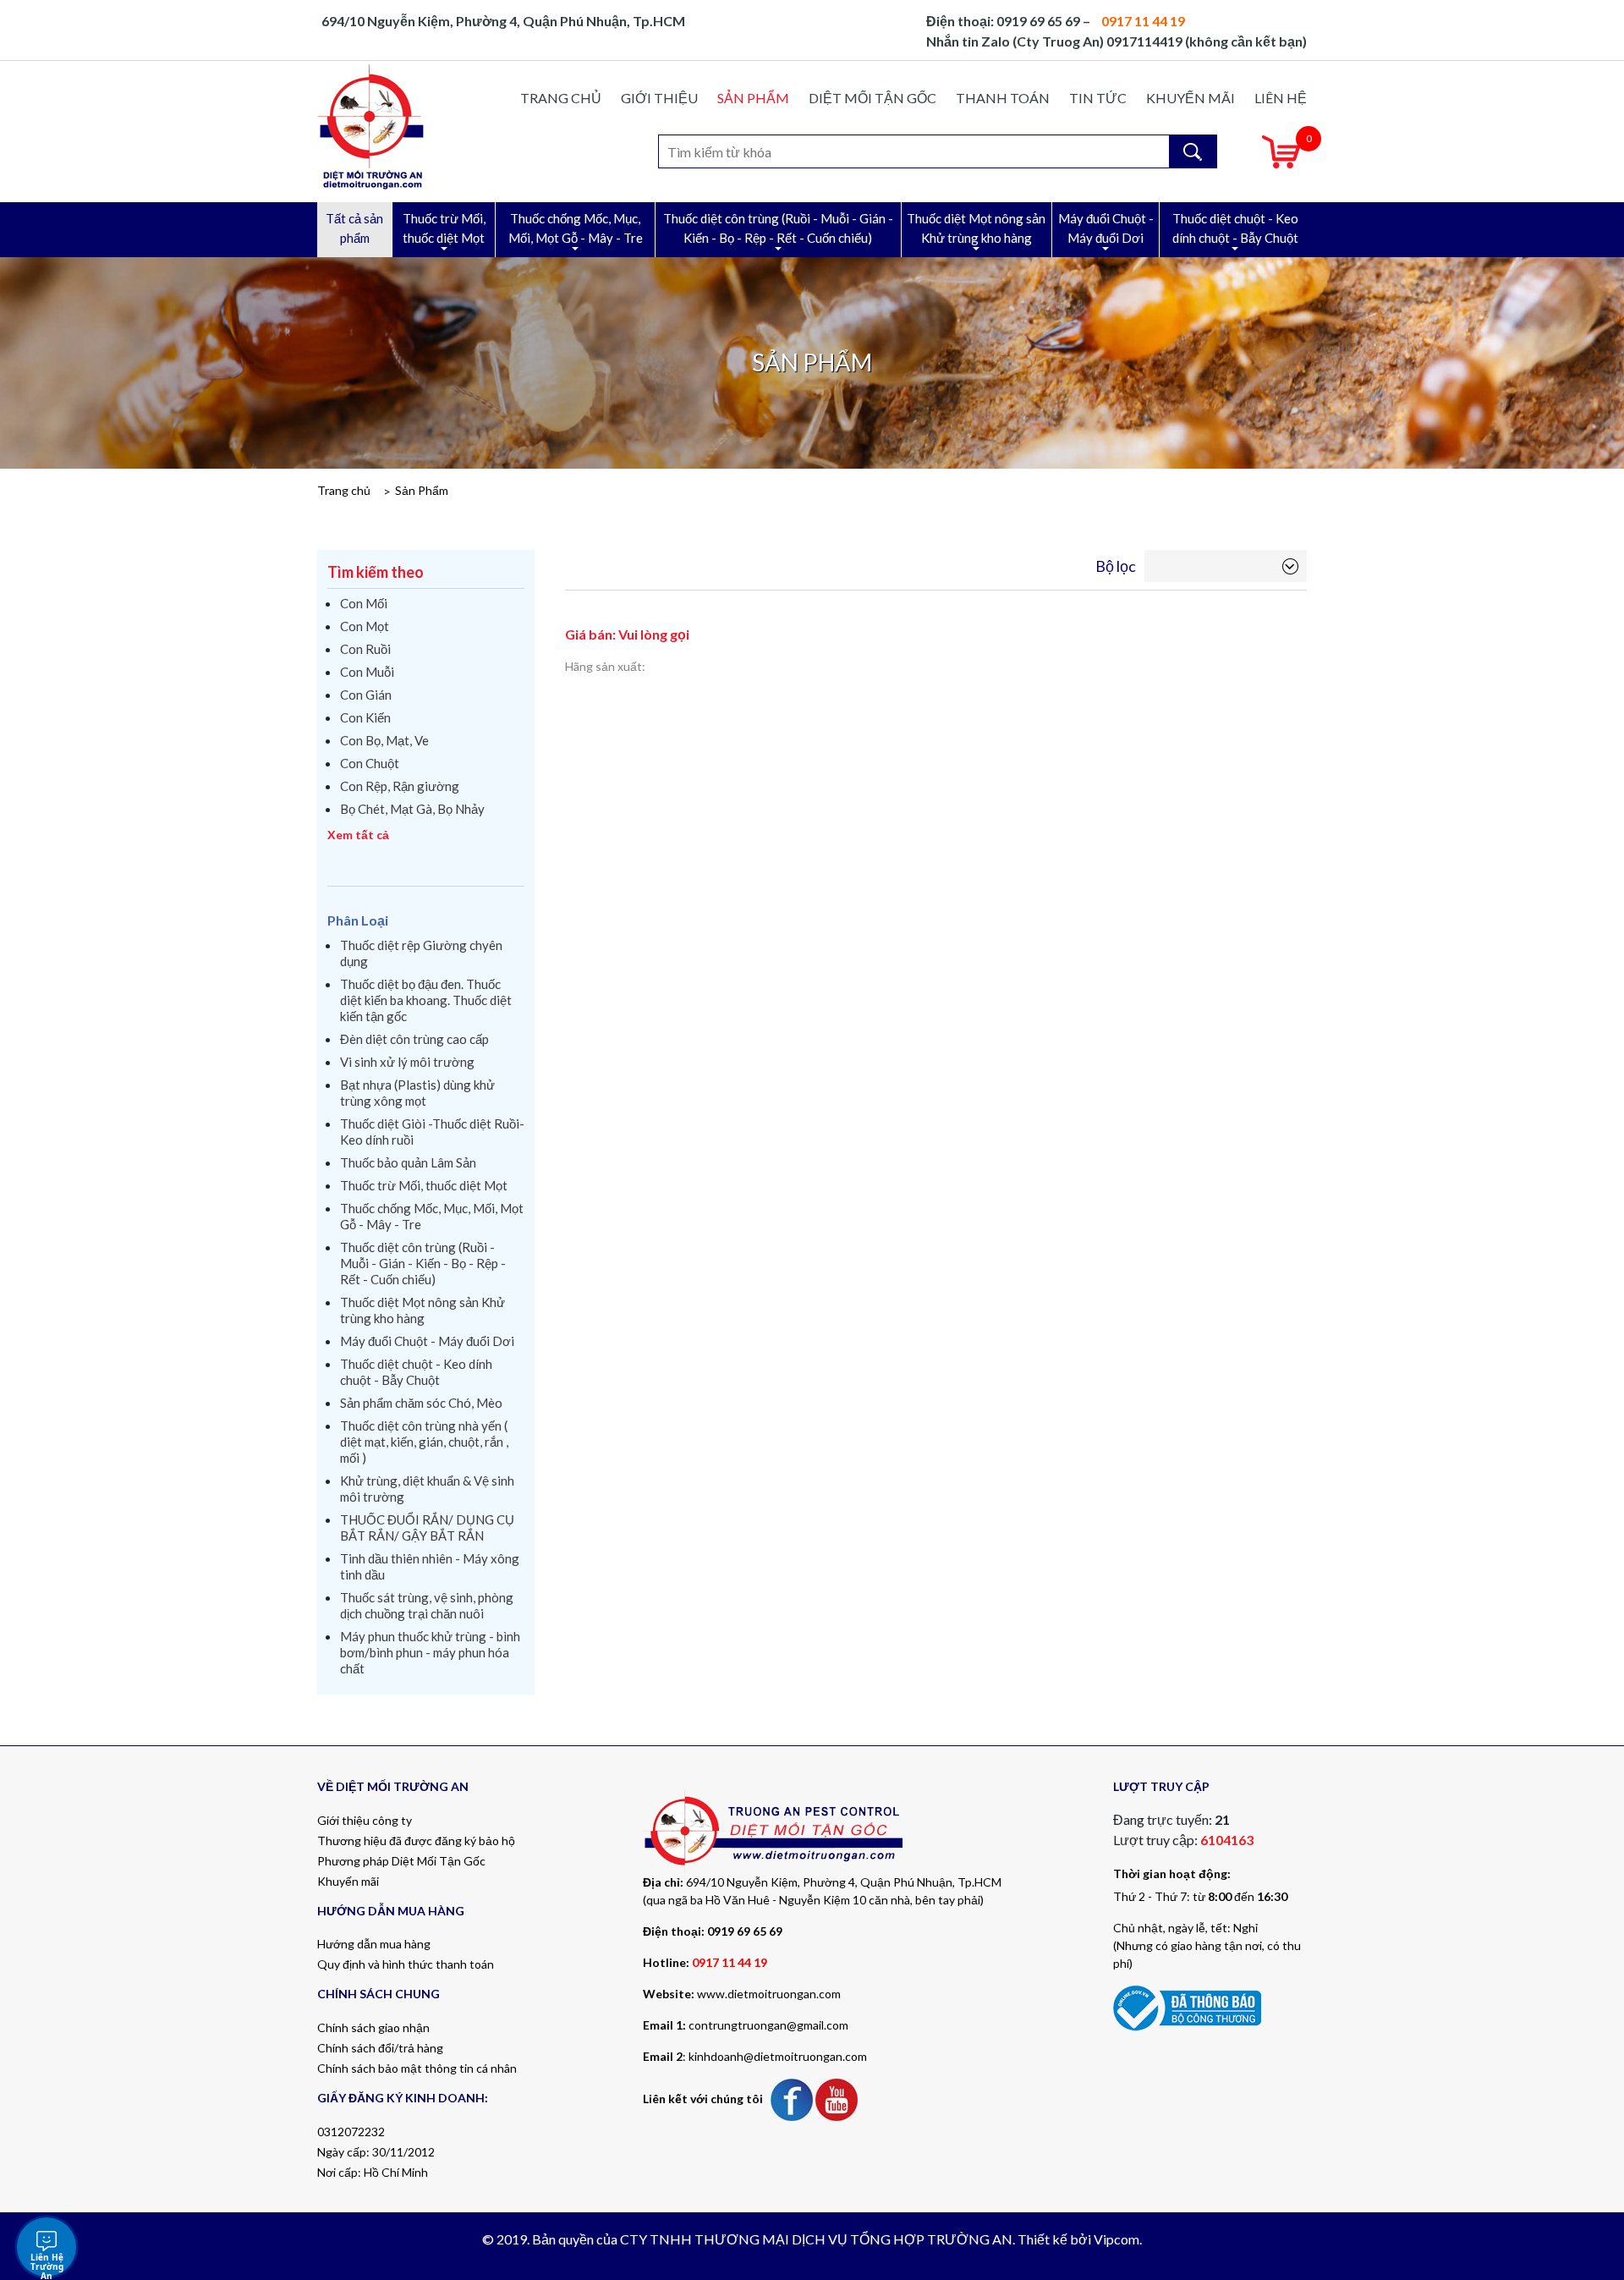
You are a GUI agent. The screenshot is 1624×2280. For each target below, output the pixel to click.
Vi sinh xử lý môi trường (407, 1062)
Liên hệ (1281, 98)
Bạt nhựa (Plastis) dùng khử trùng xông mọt (417, 1093)
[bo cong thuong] (1187, 2006)
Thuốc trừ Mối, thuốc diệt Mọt (444, 228)
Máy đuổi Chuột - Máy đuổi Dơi (1106, 228)
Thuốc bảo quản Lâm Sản (408, 1162)
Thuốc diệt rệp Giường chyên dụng (421, 953)
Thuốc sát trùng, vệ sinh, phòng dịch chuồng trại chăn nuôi (427, 1605)
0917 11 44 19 (730, 1962)
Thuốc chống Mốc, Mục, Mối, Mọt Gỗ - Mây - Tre (576, 228)
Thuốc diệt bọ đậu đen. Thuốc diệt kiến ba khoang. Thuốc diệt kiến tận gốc (426, 1000)
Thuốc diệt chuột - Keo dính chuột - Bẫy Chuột (1235, 228)
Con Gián (366, 695)
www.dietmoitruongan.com (769, 1994)
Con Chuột (370, 763)
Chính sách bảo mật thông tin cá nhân (417, 2068)
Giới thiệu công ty (365, 1820)
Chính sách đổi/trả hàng (380, 2048)
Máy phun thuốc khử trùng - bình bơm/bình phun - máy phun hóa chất (430, 1652)
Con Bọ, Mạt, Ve (384, 740)
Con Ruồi (365, 649)
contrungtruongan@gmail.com (768, 2025)
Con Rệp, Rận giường (400, 786)
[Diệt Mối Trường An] (372, 126)
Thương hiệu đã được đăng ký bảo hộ (416, 1840)
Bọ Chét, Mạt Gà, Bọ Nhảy (412, 809)
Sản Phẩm (753, 98)
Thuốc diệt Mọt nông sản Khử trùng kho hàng (976, 228)
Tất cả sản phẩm (354, 228)
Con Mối (364, 603)
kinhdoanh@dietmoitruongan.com (778, 2056)
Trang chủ (561, 98)
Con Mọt (365, 626)
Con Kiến (365, 717)
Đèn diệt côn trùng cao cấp (414, 1039)
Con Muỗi (367, 672)
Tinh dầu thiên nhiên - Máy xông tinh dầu (430, 1566)
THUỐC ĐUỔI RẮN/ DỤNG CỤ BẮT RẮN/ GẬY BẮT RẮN (427, 1527)
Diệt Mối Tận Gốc (872, 98)
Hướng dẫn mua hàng (374, 1944)
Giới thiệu (659, 98)
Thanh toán (1003, 98)
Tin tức (1098, 98)
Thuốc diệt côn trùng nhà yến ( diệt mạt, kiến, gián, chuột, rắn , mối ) (424, 1442)
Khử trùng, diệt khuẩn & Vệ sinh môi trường (427, 1489)
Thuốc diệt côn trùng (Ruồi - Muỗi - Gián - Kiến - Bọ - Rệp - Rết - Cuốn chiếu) (778, 228)
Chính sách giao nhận (373, 2027)
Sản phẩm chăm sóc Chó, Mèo (421, 1403)
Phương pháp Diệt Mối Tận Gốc (401, 1861)
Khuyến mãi (1191, 98)
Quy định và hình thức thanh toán (406, 1964)
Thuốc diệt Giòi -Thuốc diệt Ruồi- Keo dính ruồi (432, 1132)
